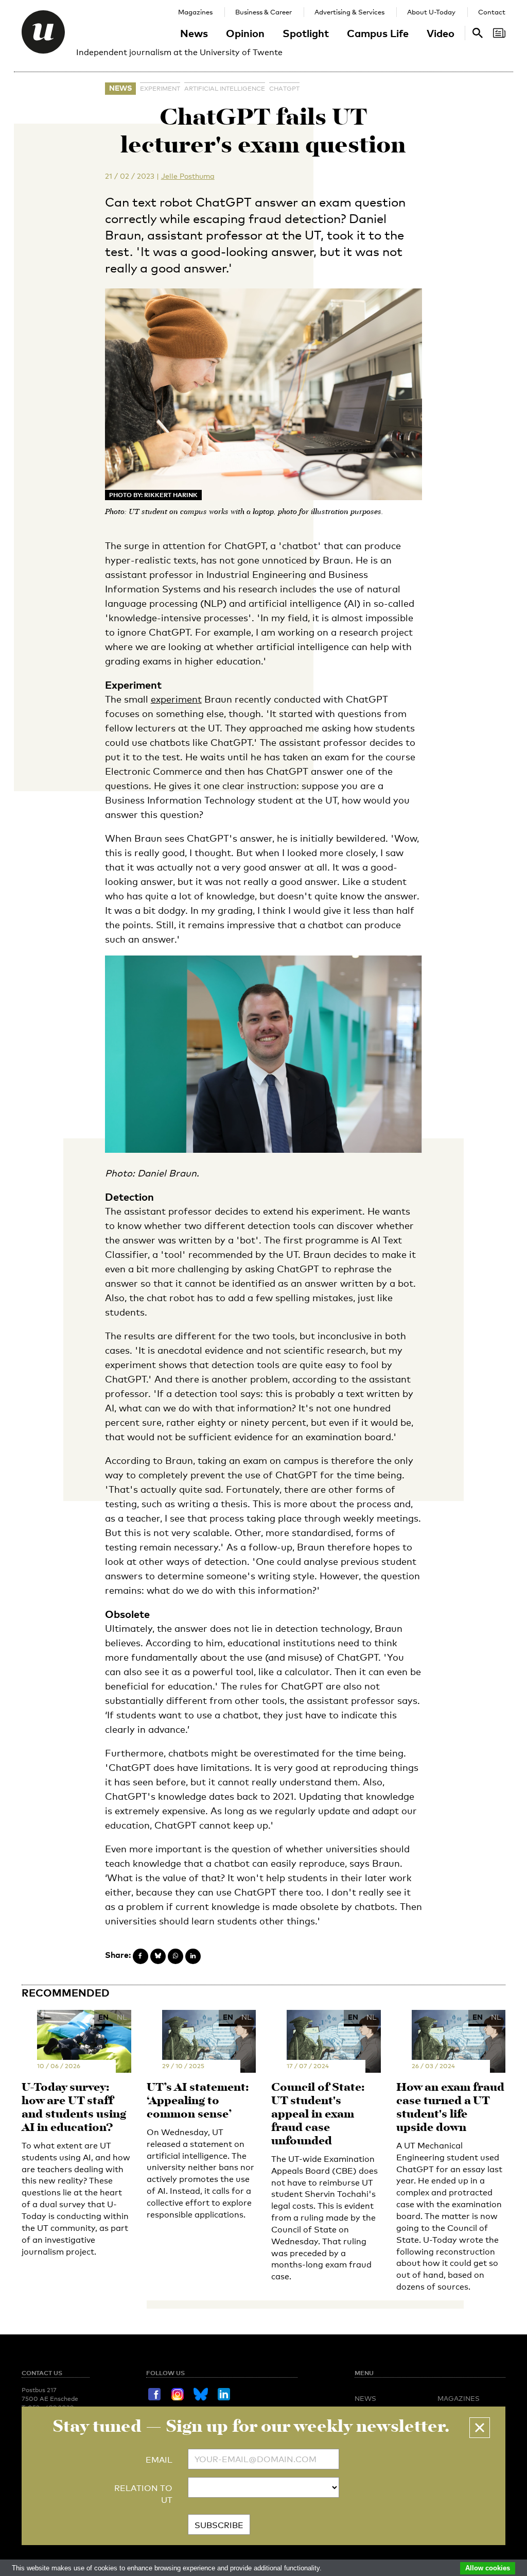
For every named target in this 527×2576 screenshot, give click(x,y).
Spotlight (306, 33)
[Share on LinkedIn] (193, 1956)
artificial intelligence (225, 89)
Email (159, 2460)
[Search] (499, 33)
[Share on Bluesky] (158, 1956)
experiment (160, 89)
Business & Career (263, 12)
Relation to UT (143, 2494)
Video (441, 33)
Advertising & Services (349, 12)
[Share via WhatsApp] (175, 1956)
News (194, 33)
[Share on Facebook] (140, 1956)
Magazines (195, 12)
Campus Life (378, 33)
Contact (492, 12)
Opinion (245, 33)
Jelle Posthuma (188, 176)
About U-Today (431, 12)
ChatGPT (284, 89)
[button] (480, 2428)
